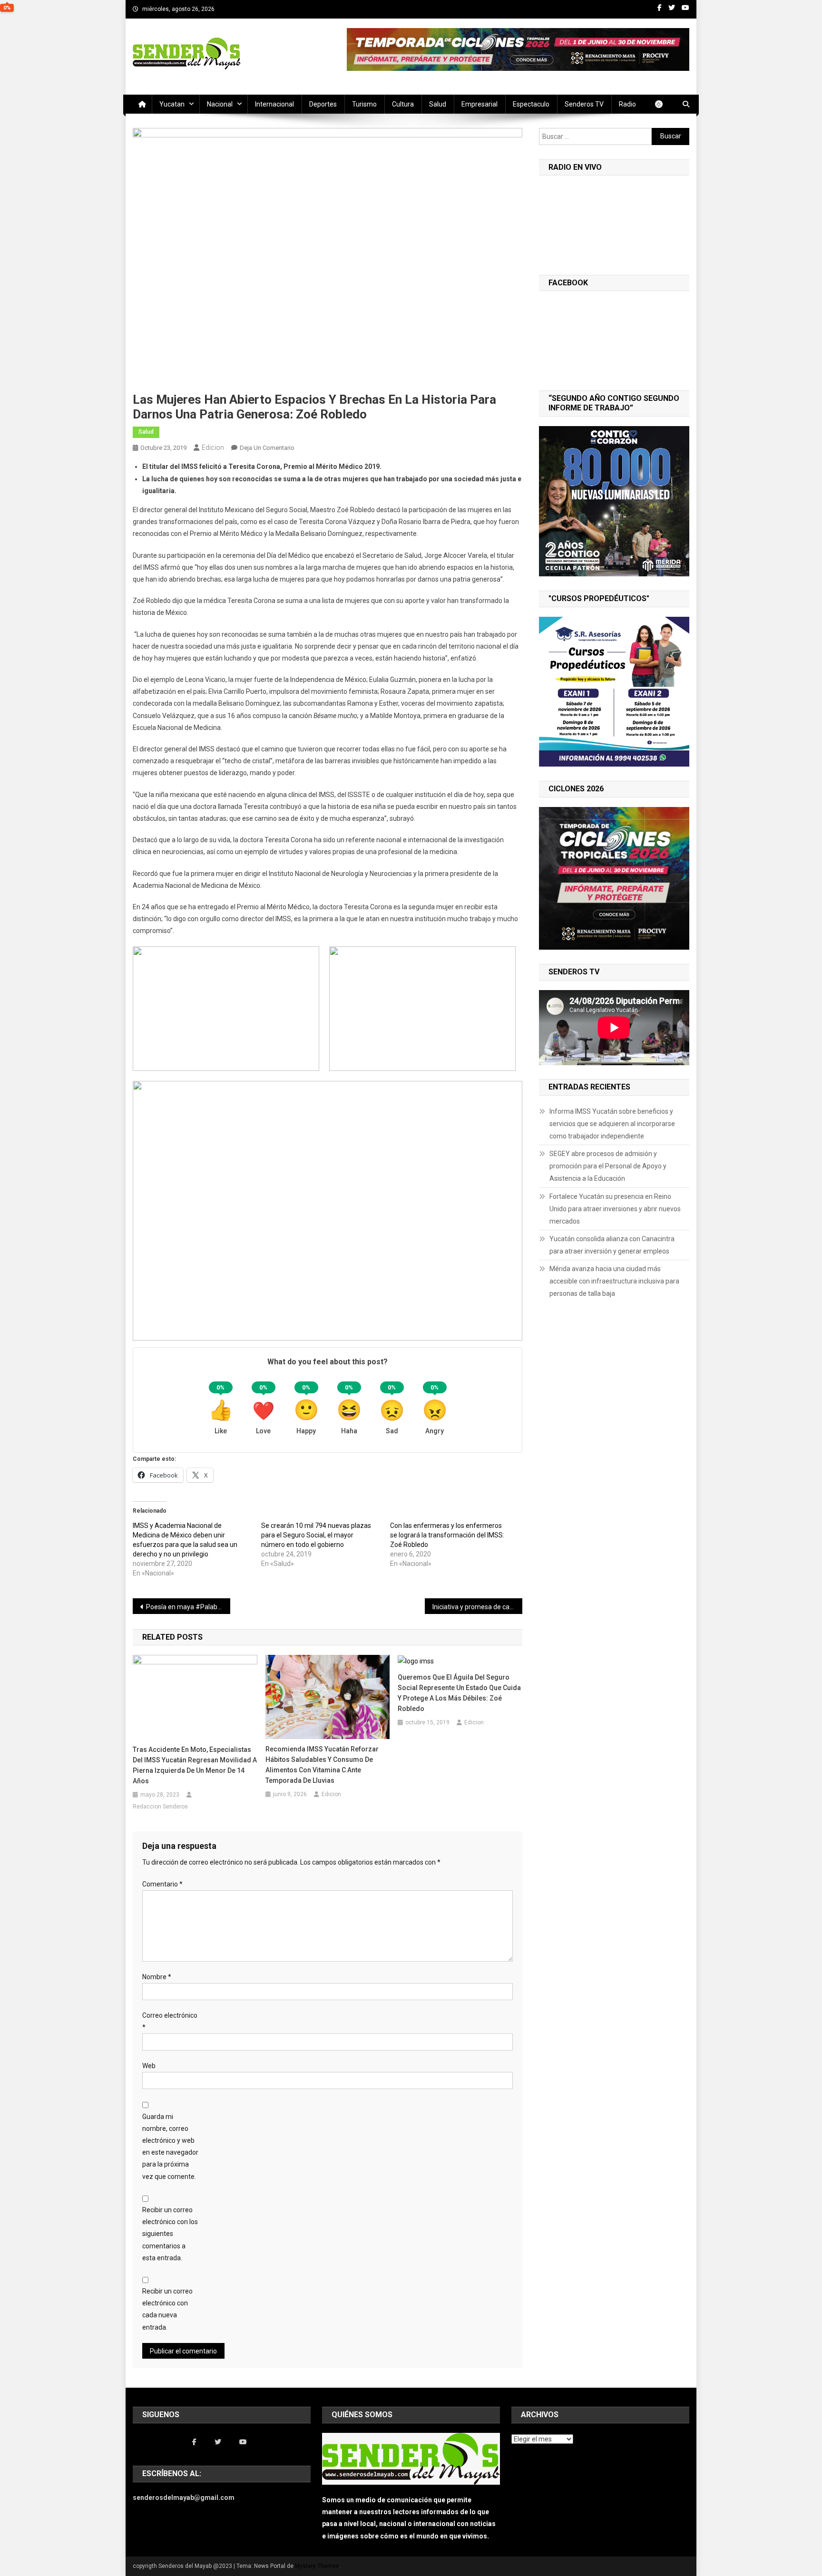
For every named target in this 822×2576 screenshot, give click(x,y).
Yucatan (172, 104)
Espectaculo (531, 104)
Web (149, 2066)
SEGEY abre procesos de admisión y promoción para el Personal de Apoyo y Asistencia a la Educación (608, 1166)
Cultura (403, 104)
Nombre (157, 1977)
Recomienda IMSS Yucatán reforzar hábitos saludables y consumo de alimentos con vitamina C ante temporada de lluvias (322, 1765)
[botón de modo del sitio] (664, 104)
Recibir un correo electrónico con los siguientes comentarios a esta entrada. (170, 2234)
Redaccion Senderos (160, 1807)
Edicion (213, 447)
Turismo (364, 104)
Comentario (162, 1884)
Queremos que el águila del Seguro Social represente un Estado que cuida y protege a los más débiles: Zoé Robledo (459, 1693)
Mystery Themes (317, 2566)
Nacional (220, 104)
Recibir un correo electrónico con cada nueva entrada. (167, 2309)
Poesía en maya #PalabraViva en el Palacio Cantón (188, 1607)
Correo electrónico (170, 2021)
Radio (627, 104)
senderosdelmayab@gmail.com (184, 2498)
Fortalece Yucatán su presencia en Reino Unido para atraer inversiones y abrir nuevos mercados (615, 1209)
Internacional (274, 104)
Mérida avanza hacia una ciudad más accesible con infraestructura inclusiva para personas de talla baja (614, 1281)
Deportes (323, 104)
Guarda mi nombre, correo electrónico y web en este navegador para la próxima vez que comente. (170, 2147)
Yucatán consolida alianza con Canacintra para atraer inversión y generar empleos (612, 1245)
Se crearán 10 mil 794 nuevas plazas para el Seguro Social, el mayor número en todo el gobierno (316, 1535)
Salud (438, 104)
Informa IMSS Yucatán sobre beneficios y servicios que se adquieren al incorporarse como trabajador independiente (612, 1124)
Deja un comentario (267, 448)
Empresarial (479, 104)
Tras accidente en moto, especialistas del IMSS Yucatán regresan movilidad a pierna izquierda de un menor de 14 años (195, 1765)
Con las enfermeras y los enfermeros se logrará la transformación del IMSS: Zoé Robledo (447, 1535)
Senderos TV (584, 104)
